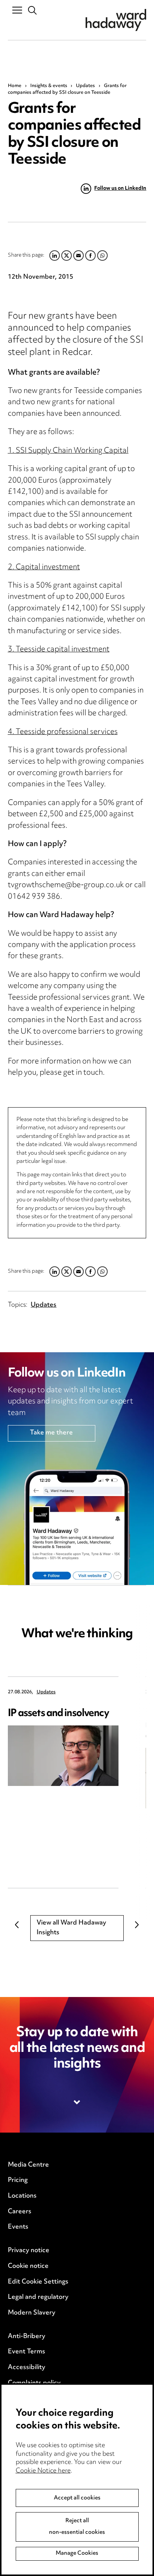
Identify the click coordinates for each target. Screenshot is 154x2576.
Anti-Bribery (27, 2337)
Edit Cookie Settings (38, 2282)
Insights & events (49, 86)
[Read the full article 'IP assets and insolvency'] (63, 1756)
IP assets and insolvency (59, 1714)
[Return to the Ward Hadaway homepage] (116, 20)
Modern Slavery (32, 2313)
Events (18, 2227)
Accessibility (27, 2368)
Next (137, 1925)
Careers (20, 2212)
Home (15, 86)
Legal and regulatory (38, 2297)
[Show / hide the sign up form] (77, 2102)
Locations (22, 2196)
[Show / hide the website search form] (33, 11)
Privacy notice (29, 2251)
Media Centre (28, 2165)
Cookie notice (28, 2266)
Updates (85, 86)
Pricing (18, 2180)
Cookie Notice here (43, 2471)
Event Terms (27, 2352)
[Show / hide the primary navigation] (17, 10)
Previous (17, 1925)
